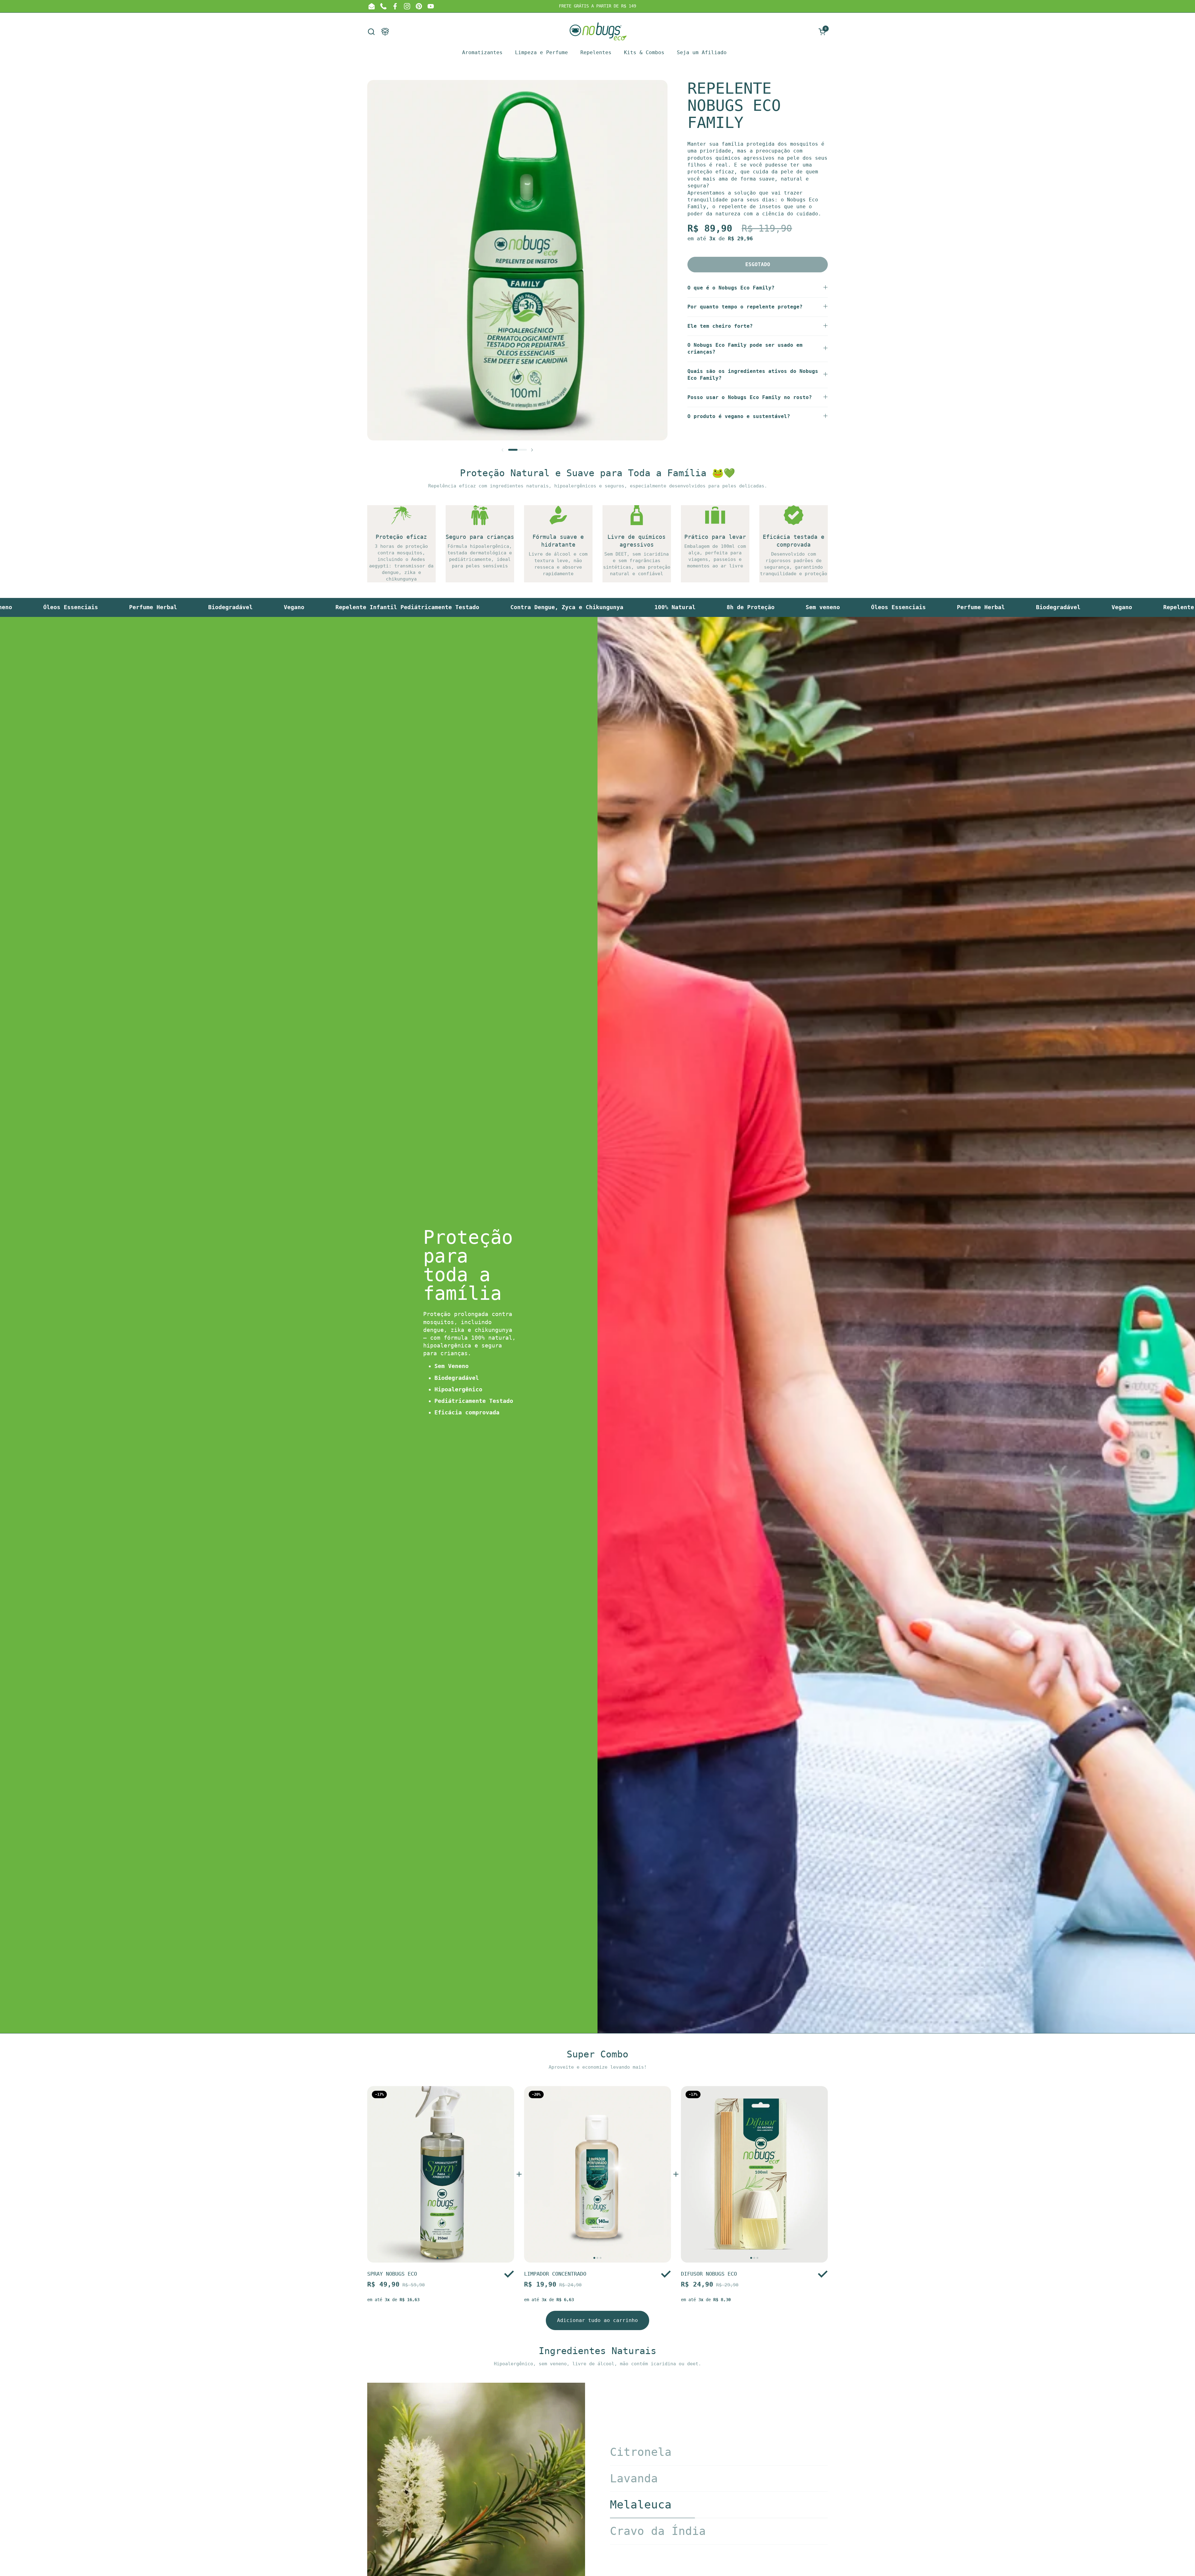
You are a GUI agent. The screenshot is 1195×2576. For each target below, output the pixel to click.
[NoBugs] (598, 31)
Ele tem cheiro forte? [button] (720, 326)
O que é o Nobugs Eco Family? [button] (731, 288)
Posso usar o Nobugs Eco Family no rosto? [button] (750, 397)
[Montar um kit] (385, 32)
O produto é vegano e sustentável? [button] (739, 416)
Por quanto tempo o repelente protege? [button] (745, 307)
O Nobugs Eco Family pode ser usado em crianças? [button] (745, 348)
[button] (371, 32)
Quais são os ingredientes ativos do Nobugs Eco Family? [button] (753, 375)
